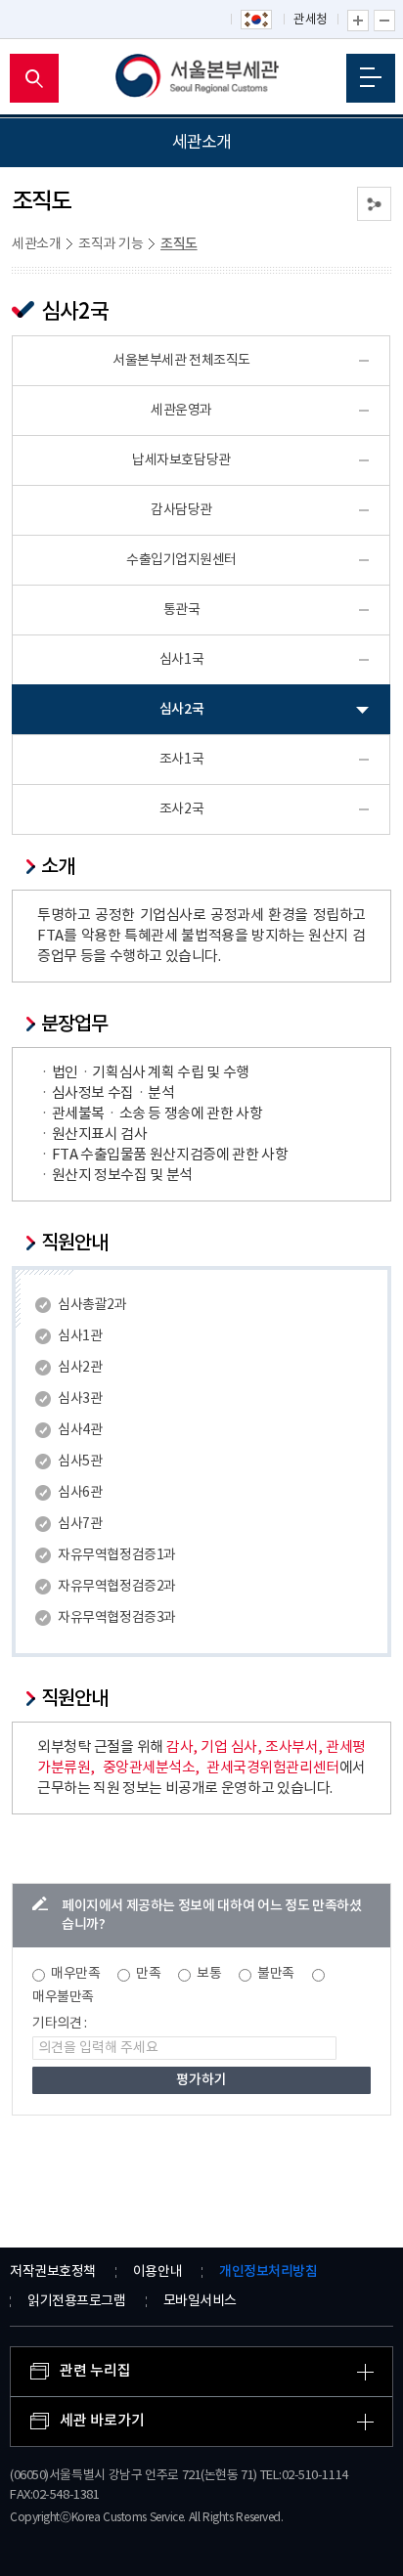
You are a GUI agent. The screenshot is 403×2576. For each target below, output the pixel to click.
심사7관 (80, 1524)
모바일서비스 (200, 2301)
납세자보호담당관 (181, 460)
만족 (148, 1974)
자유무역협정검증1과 (116, 1555)
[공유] (374, 204)
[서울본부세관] (202, 78)
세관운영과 (181, 411)
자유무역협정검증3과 (116, 1618)
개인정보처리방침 (268, 2271)
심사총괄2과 (92, 1305)
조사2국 (181, 809)
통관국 (182, 610)
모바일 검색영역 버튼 (34, 78)
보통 (209, 1974)
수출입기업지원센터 (181, 560)
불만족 (276, 1974)
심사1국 (181, 660)
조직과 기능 (111, 244)
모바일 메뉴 (371, 78)
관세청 (311, 20)
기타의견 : (60, 2024)
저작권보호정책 (53, 2272)
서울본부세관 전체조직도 (181, 361)
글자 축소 (384, 21)
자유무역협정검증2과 (116, 1587)
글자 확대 (358, 21)
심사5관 (80, 1462)
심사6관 (80, 1493)
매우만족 (75, 1974)
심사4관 (80, 1430)
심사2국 (181, 709)
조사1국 (181, 760)
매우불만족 (63, 1997)
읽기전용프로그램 (76, 2301)
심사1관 (80, 1336)
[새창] (257, 21)
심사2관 (80, 1368)
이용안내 (157, 2272)
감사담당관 (181, 510)
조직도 (179, 244)
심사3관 (80, 1399)
